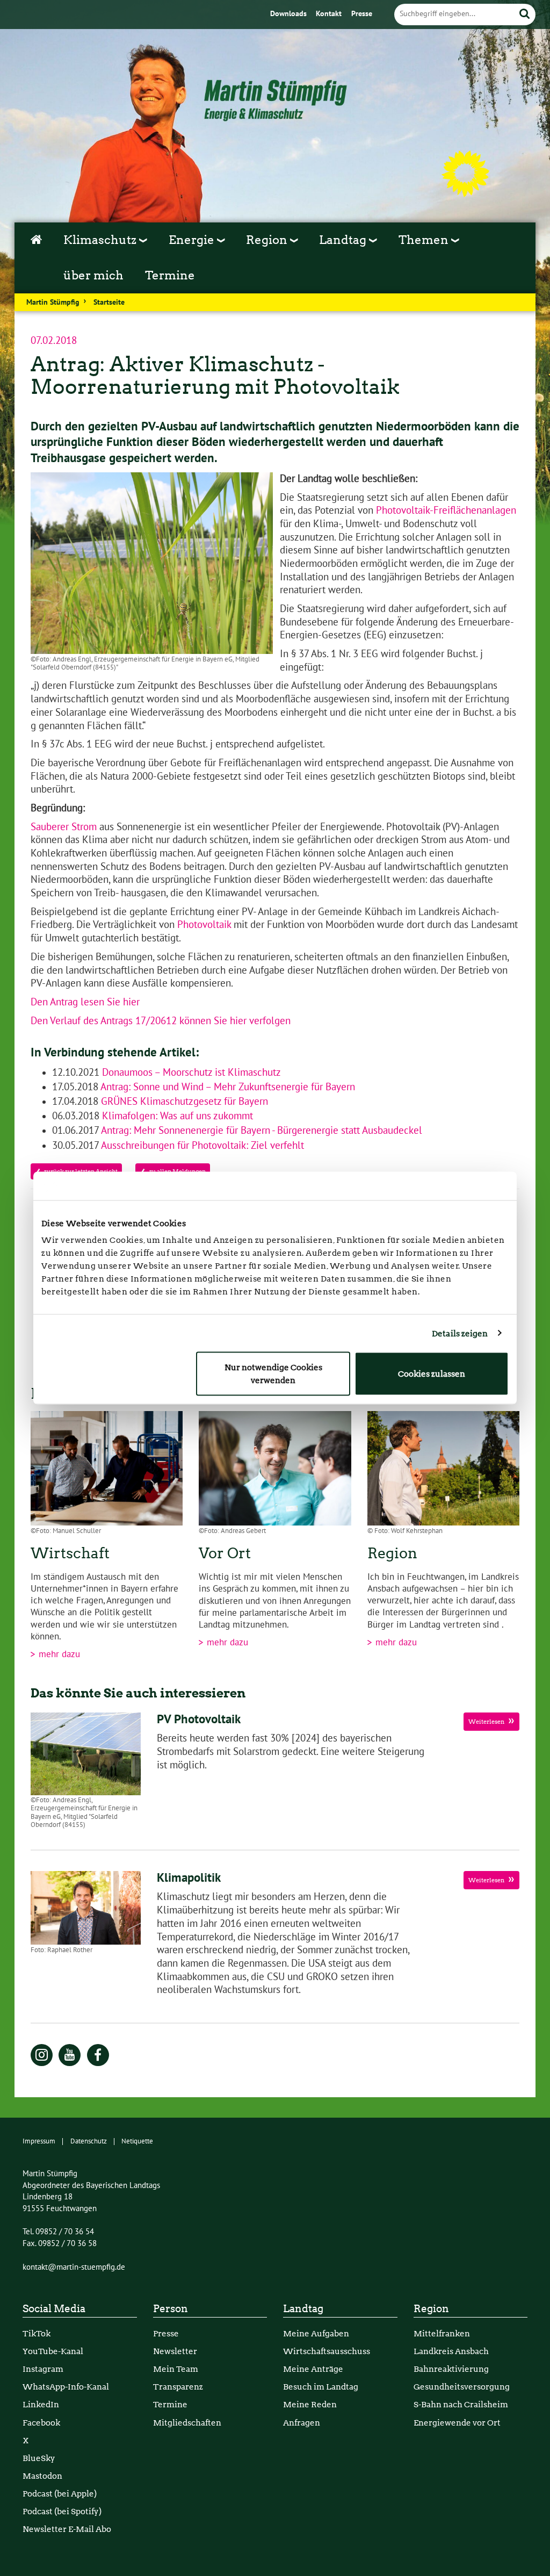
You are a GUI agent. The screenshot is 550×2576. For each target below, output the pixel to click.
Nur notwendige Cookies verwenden (273, 1374)
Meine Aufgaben (316, 2333)
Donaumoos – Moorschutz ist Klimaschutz (190, 1073)
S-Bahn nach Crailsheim (461, 2404)
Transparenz (178, 2387)
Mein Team (176, 2369)
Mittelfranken (442, 2333)
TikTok (37, 2333)
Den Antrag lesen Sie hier (85, 1002)
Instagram (43, 2369)
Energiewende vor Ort (457, 2423)
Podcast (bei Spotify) (62, 2511)
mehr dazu (58, 1654)
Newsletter (175, 2351)
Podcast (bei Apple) (60, 2494)
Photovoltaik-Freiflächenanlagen (446, 510)
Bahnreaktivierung (451, 2369)
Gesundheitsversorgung (462, 2387)
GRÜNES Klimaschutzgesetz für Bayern (183, 1102)
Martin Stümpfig (53, 303)
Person (171, 2309)
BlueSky (39, 2458)
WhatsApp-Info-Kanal (66, 2387)
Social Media (54, 2309)
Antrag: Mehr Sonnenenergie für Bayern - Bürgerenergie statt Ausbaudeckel (260, 1131)
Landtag (303, 2309)
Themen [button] (425, 240)
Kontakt (330, 14)
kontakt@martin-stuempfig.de (74, 2267)
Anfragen (302, 2423)
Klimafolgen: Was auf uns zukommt (176, 1116)
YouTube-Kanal (53, 2351)
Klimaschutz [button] (101, 240)
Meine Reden (310, 2404)
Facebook (41, 2423)
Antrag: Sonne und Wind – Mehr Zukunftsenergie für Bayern (227, 1087)
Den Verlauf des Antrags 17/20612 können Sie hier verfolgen (162, 1021)
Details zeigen (460, 1333)
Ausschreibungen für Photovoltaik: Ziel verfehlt (201, 1146)
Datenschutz (89, 2141)
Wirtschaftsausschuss (327, 2351)
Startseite (109, 303)
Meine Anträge (313, 2369)
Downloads (290, 14)
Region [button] (268, 240)
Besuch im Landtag (321, 2387)
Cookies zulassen (432, 1374)
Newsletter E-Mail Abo (67, 2529)
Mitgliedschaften (187, 2423)
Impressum (39, 2141)
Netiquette (137, 2141)
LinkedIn (41, 2404)
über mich (93, 275)
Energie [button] (193, 240)
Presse (362, 14)
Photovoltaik (204, 925)
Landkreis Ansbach (451, 2351)
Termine (170, 275)
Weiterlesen (487, 1722)
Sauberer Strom (64, 827)
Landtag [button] (344, 240)
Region (431, 2309)
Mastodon (42, 2476)
